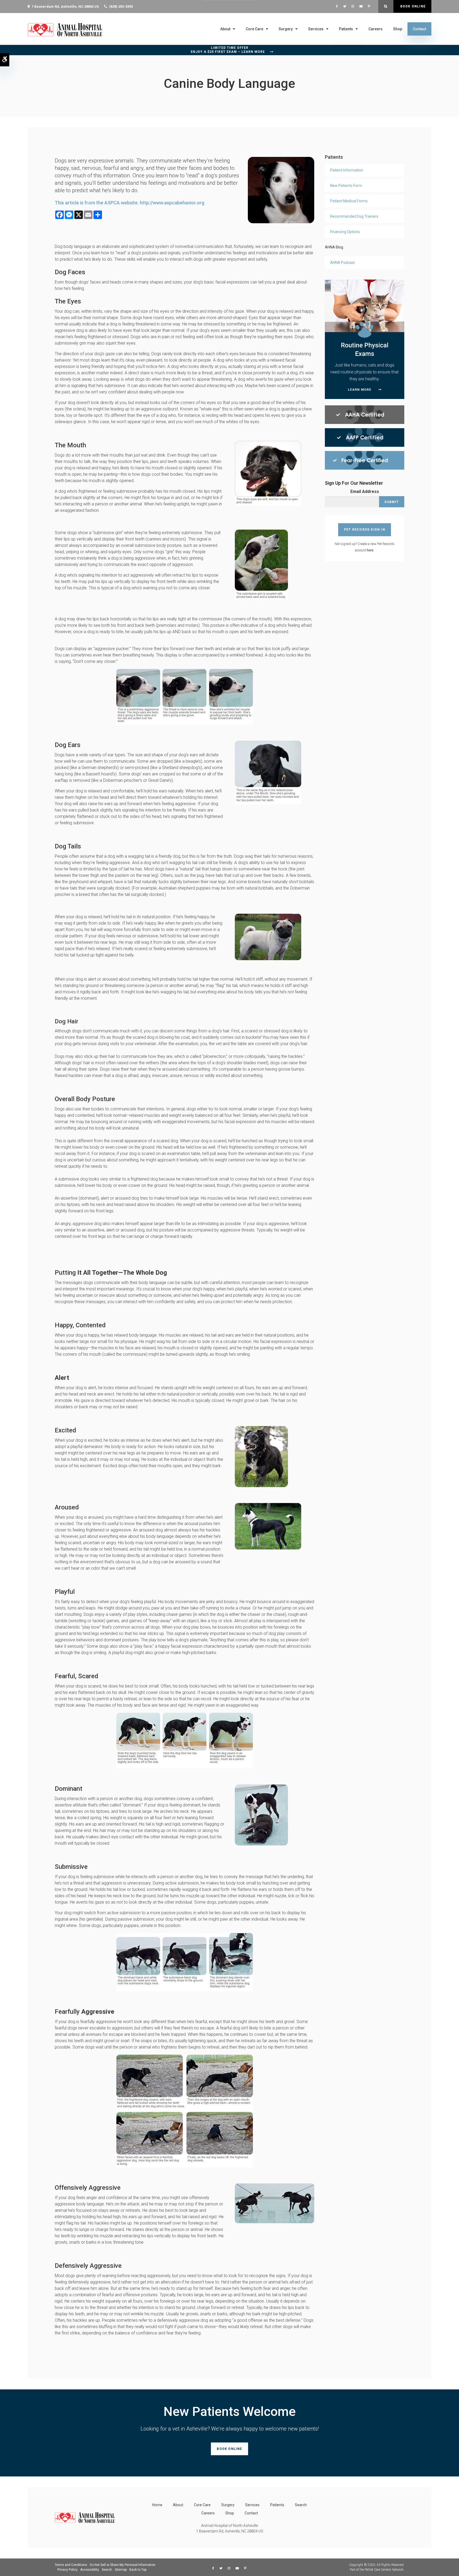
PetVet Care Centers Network (384, 2570)
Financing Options (345, 232)
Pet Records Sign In (365, 530)
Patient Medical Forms (349, 201)
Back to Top (138, 2570)
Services (316, 29)
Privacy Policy (67, 2570)
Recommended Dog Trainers (354, 216)
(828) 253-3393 (121, 7)
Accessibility (90, 2570)
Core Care (254, 29)
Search (301, 2505)
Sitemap (121, 2570)
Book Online (412, 6)
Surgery (286, 29)
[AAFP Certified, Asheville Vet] (365, 437)
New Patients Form (346, 186)
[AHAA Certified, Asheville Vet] (365, 414)
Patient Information (347, 170)
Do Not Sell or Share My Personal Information (123, 2565)
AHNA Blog (334, 247)
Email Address (365, 491)
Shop (398, 29)
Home (157, 2505)
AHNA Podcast (343, 263)
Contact (419, 29)
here (370, 550)
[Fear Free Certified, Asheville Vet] (365, 460)
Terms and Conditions (71, 2565)
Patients (346, 29)
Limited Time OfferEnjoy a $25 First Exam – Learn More (228, 50)
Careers (375, 29)
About (225, 29)
